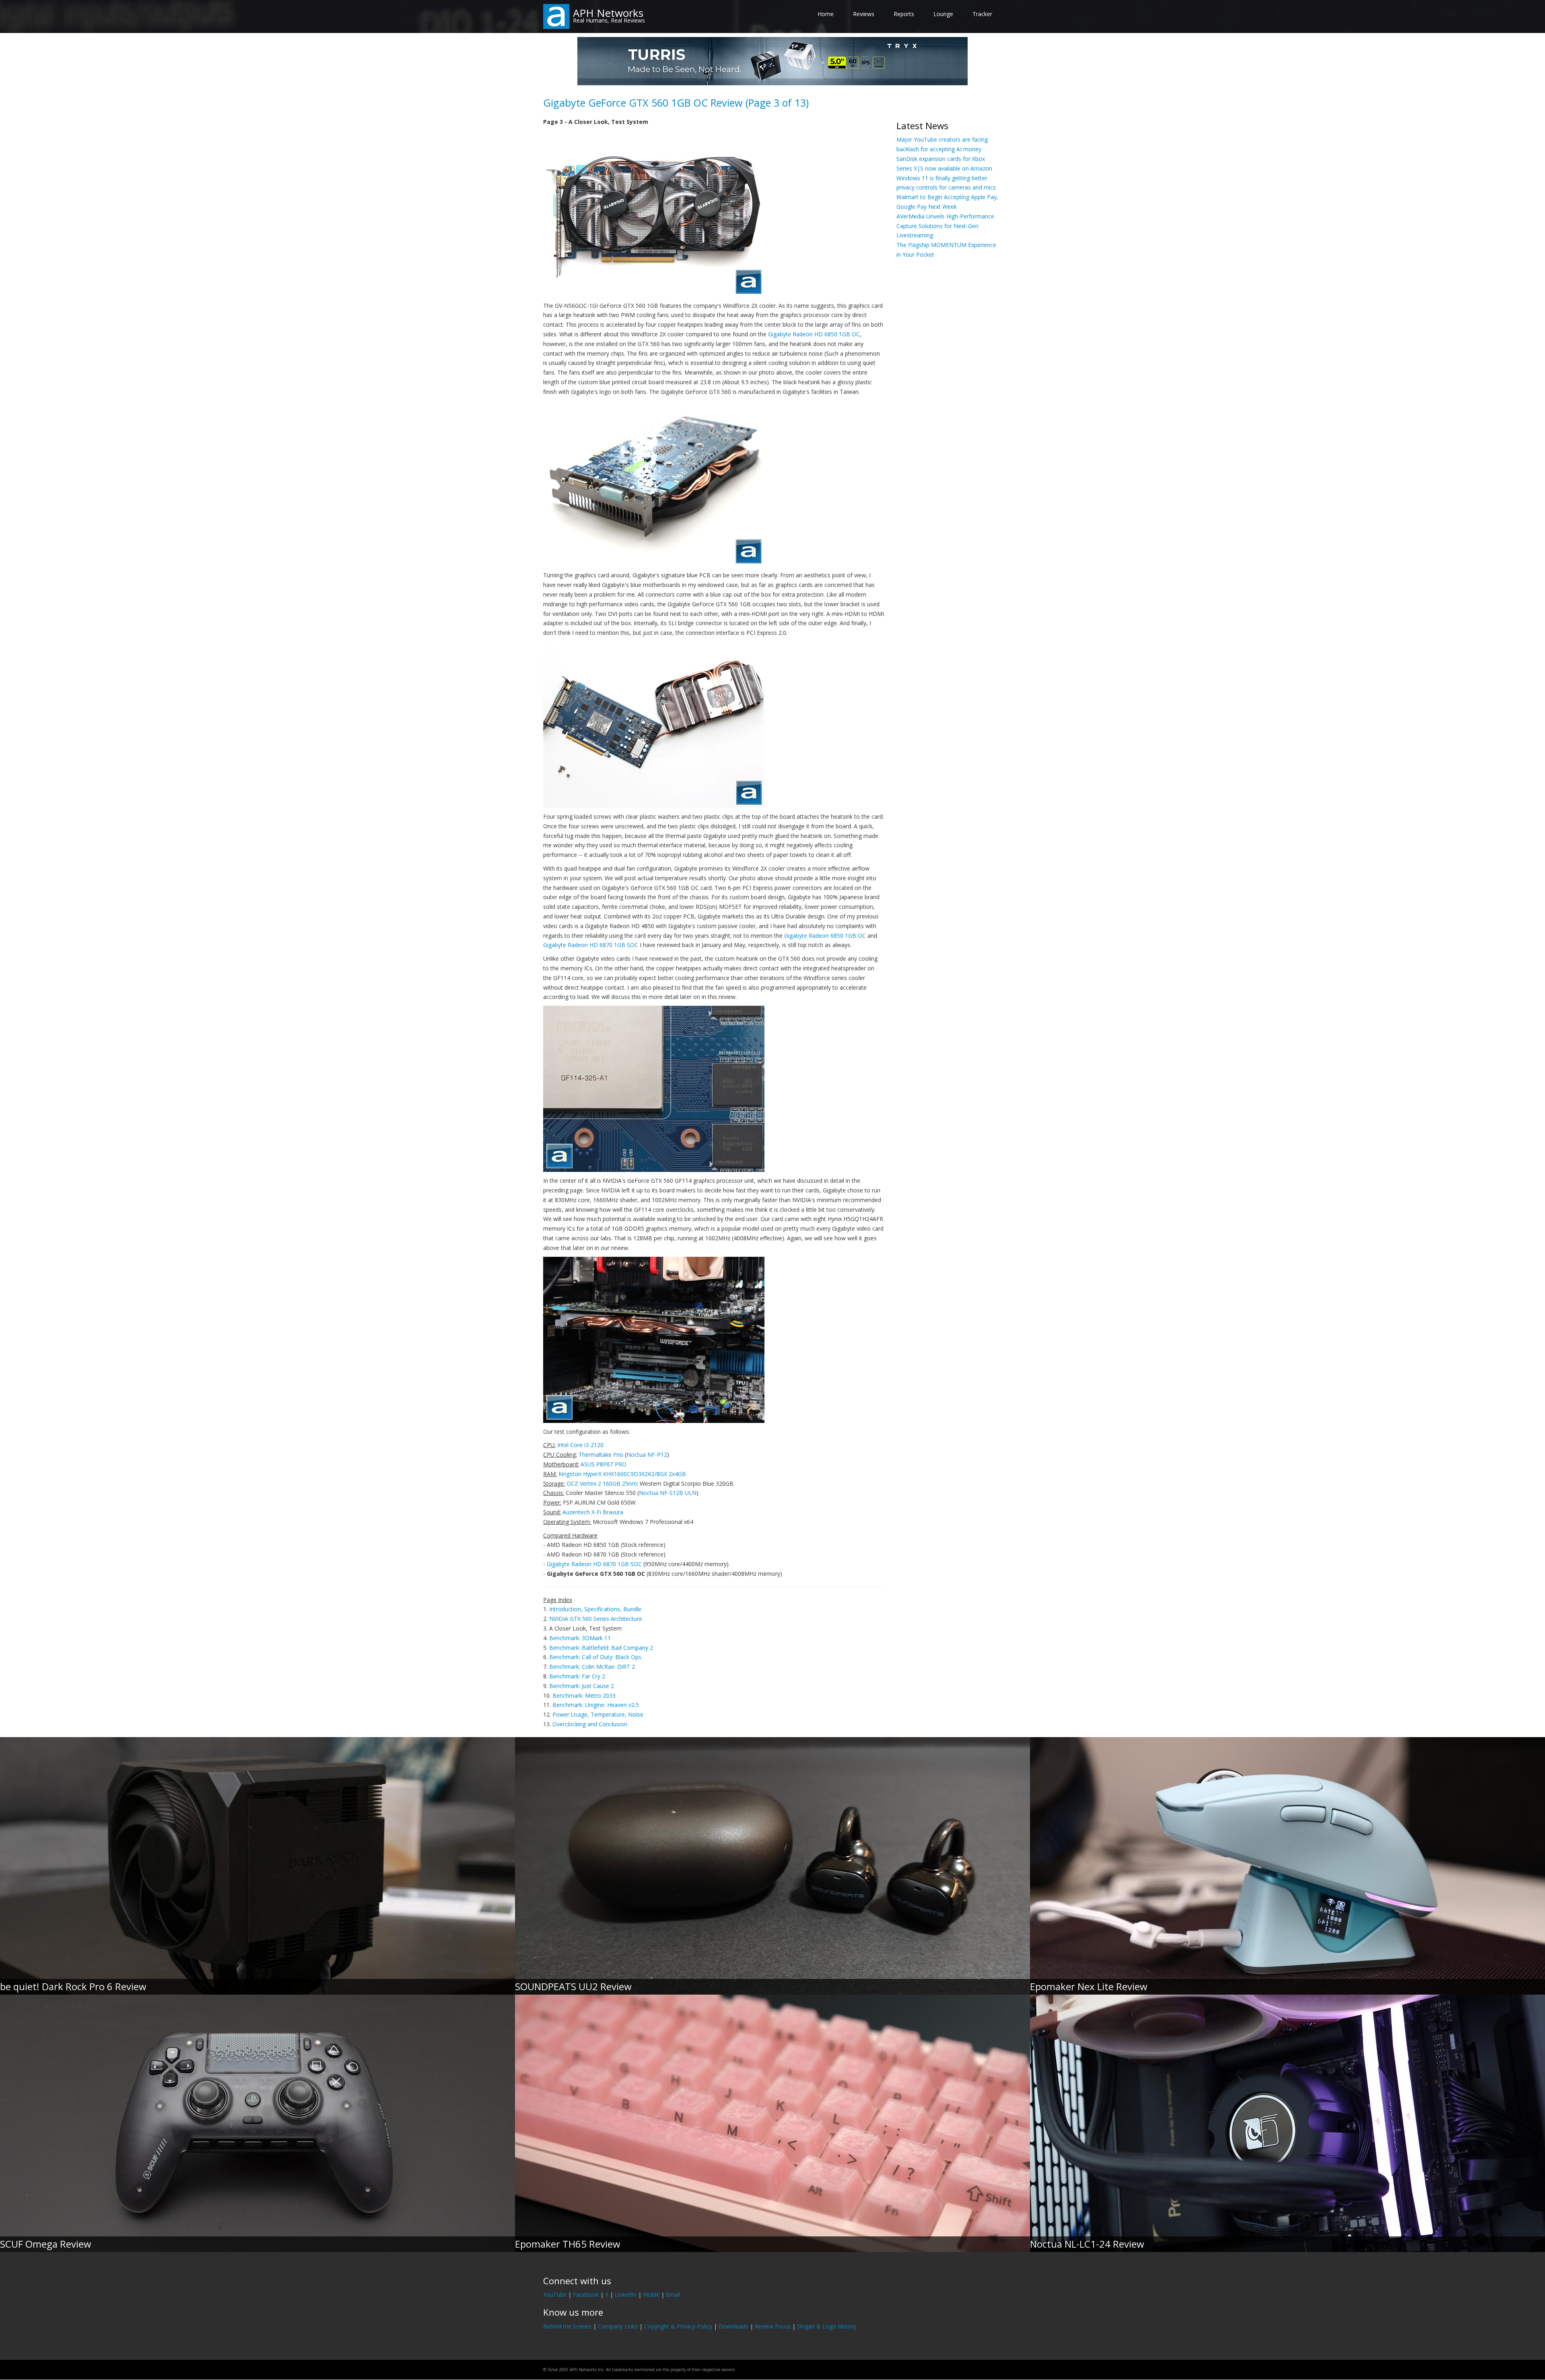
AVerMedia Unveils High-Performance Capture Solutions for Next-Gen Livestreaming (945, 226)
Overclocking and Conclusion (590, 1724)
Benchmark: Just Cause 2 (582, 1686)
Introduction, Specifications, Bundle (595, 1609)
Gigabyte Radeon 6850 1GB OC (825, 936)
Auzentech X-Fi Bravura (593, 1512)
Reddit (651, 2295)
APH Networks (608, 13)
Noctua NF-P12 (647, 1455)
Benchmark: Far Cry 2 (577, 1676)
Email (673, 2295)
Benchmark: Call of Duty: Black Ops (595, 1657)
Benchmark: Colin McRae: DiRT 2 (592, 1667)
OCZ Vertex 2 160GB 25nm (602, 1483)
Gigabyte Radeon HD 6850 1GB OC (814, 334)
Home (826, 14)
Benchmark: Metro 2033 (584, 1695)
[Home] (556, 16)
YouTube (555, 2295)
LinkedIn (626, 2295)
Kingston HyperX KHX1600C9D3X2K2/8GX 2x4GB (622, 1474)
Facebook (586, 2295)
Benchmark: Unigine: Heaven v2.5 (596, 1705)
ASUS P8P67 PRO (604, 1464)
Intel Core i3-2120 (580, 1445)
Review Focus (773, 2326)
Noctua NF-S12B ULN (668, 1493)
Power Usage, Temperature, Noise (598, 1714)
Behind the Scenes (567, 2326)
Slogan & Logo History (827, 2326)
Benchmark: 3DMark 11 (580, 1638)
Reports (904, 14)
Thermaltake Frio (601, 1455)
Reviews (864, 14)
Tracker (982, 14)
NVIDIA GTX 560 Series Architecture (596, 1619)
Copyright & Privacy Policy (678, 2326)
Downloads (733, 2326)
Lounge (943, 14)
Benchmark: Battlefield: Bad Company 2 (601, 1648)
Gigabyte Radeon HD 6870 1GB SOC (591, 945)
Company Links (618, 2326)
